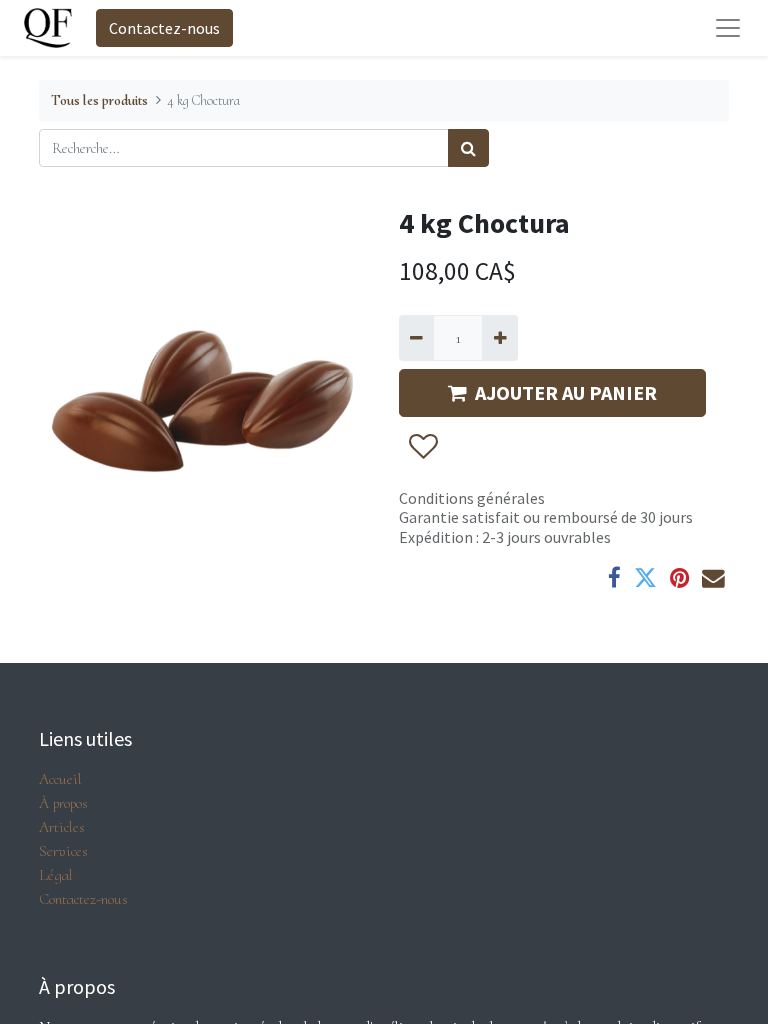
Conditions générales (472, 498)
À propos (63, 803)
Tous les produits (99, 100)
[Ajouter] (499, 338)
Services (63, 851)
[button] (422, 447)
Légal (56, 875)
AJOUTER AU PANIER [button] (566, 392)
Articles (62, 827)
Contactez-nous (164, 28)
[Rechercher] (468, 148)
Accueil (60, 779)
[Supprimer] (416, 338)
